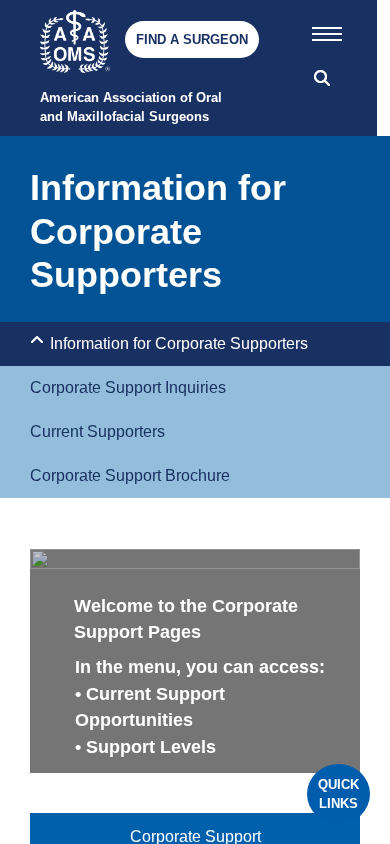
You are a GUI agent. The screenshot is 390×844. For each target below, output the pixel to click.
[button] (327, 30)
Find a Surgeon (192, 39)
